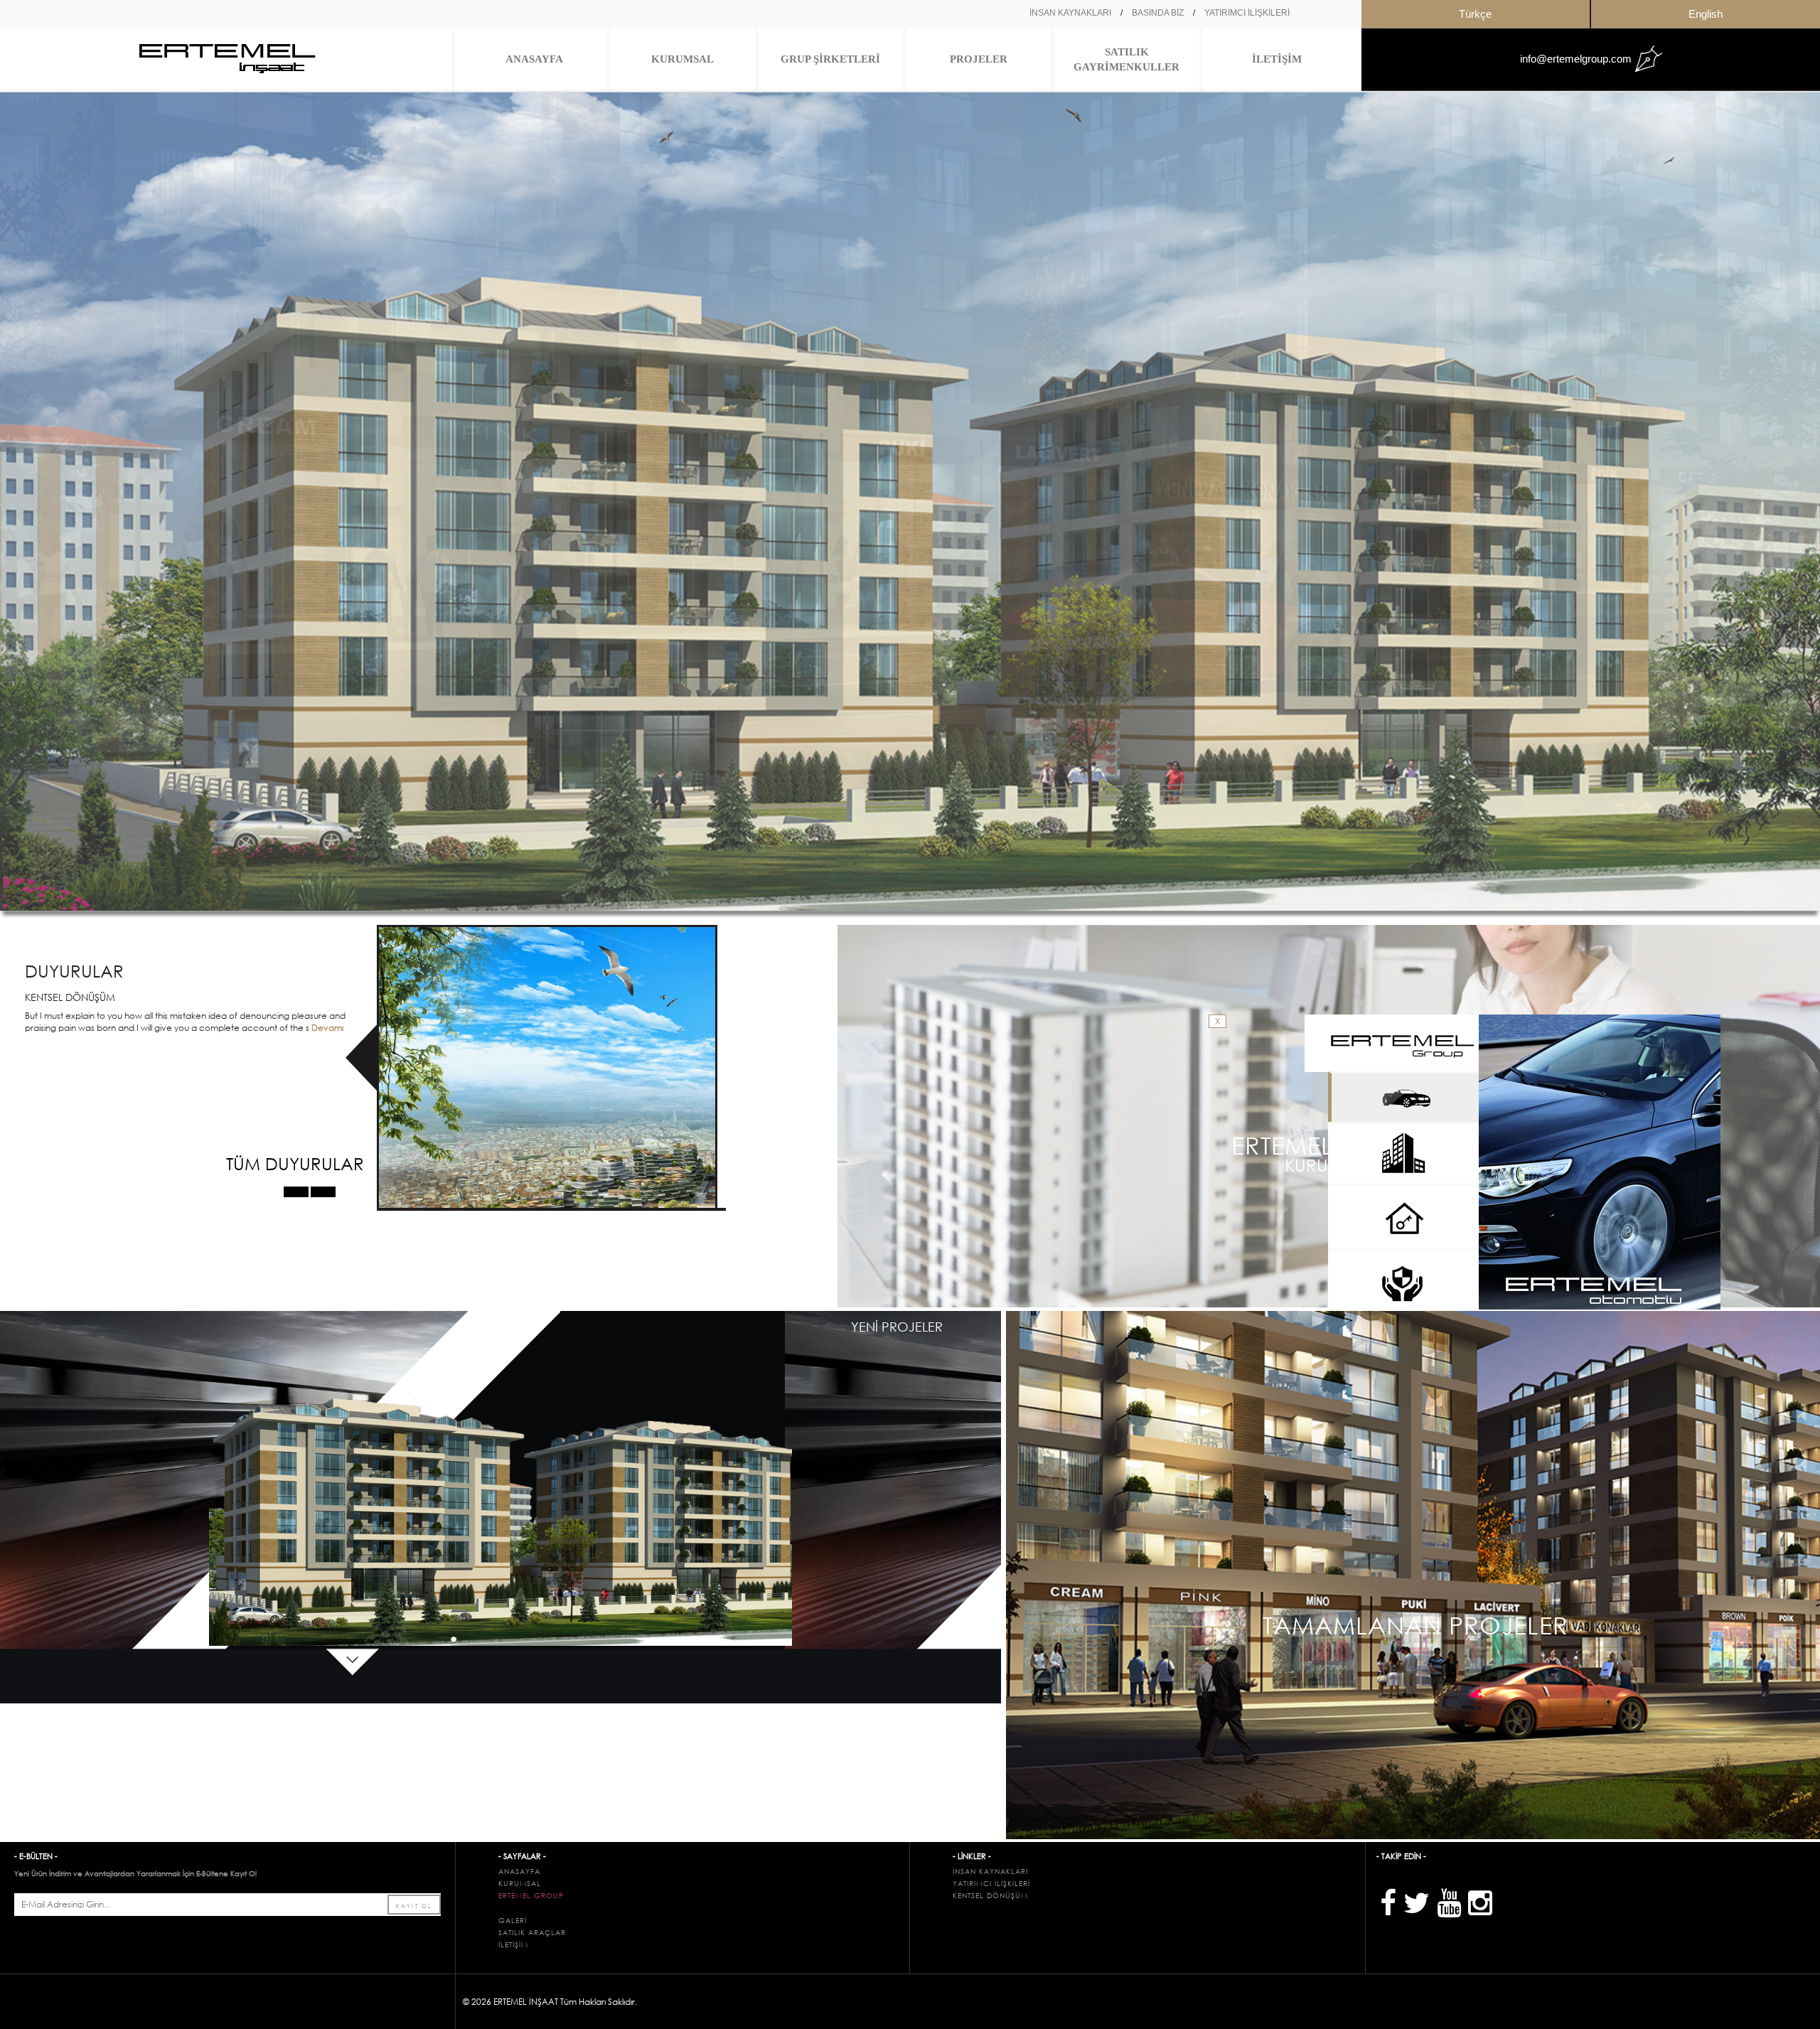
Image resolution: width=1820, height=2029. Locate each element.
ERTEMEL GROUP (531, 1896)
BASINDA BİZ (1158, 13)
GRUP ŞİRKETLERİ (830, 59)
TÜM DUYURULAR (295, 1163)
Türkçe (1475, 14)
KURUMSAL (682, 59)
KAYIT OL (414, 1905)
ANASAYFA (534, 59)
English (1706, 14)
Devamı (326, 1028)
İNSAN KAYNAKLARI (1070, 13)
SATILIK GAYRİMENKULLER (1126, 59)
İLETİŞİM (1277, 59)
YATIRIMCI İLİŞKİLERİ (1247, 13)
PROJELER (979, 59)
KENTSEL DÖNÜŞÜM (990, 1896)
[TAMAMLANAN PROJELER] (1413, 1574)
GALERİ (513, 1921)
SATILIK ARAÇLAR (532, 1933)
